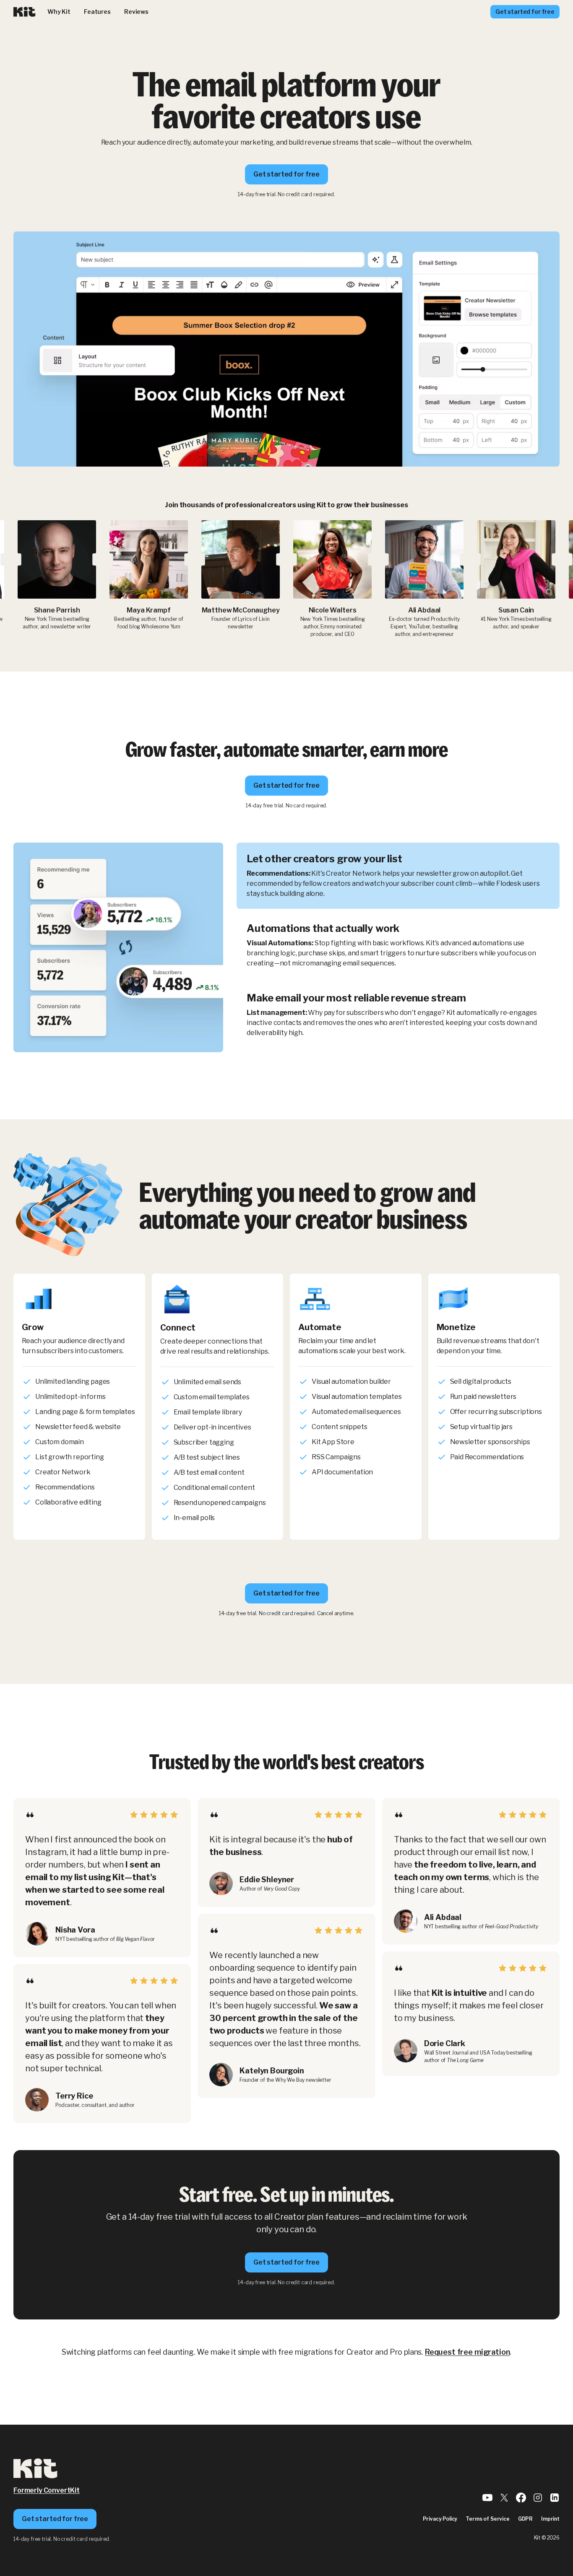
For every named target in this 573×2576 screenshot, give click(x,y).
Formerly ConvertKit (47, 2490)
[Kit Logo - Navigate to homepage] (25, 12)
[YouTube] (487, 2500)
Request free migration (467, 2352)
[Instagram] (538, 2500)
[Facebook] (521, 2500)
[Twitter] (504, 2500)
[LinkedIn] (555, 2500)
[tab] (398, 876)
